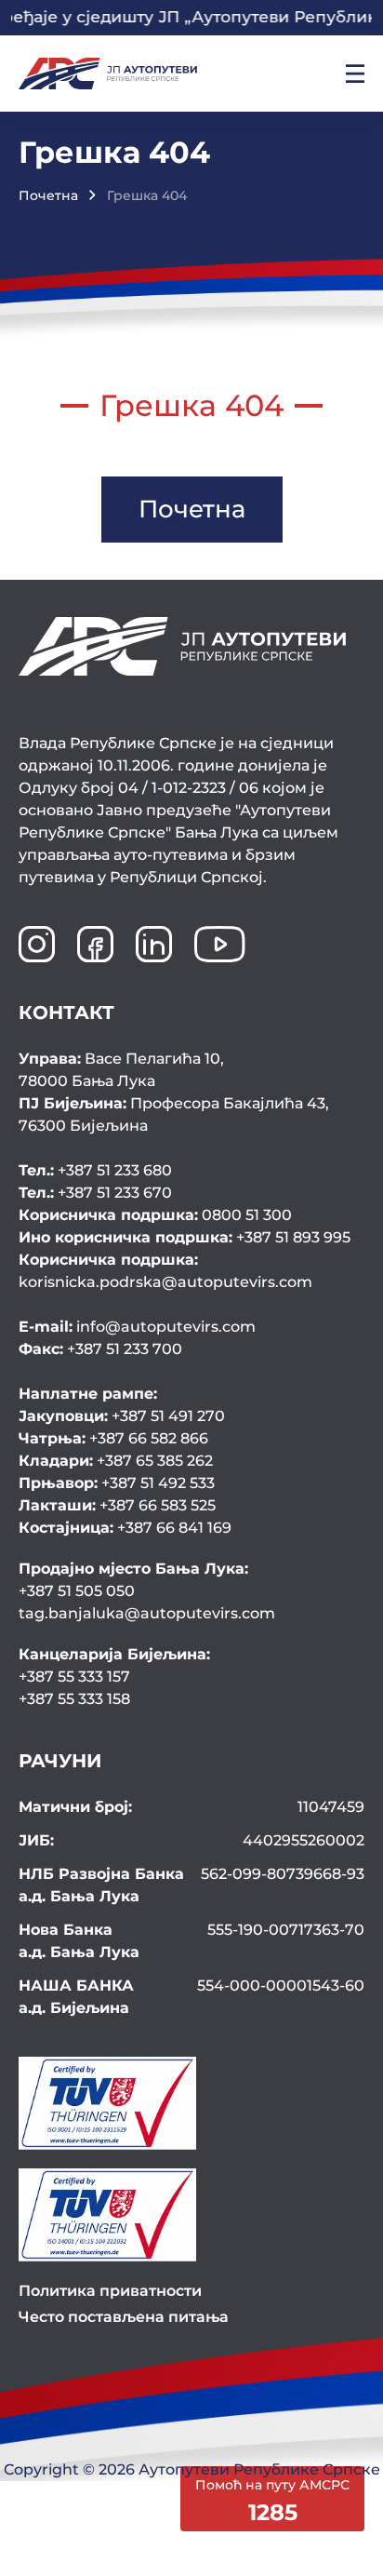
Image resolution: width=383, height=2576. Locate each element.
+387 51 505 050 (77, 1591)
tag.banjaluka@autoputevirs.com (147, 1613)
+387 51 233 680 (95, 1170)
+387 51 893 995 (185, 1237)
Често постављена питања (124, 2317)
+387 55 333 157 (74, 1677)
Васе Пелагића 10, (121, 1070)
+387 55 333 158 (74, 1699)
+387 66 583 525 (117, 1505)
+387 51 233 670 (95, 1193)
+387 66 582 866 (113, 1438)
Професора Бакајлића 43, (174, 1114)
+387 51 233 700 (100, 1349)
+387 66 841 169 (125, 1528)
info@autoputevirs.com (137, 1327)
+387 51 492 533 (117, 1483)
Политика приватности (110, 2291)
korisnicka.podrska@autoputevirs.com (165, 1271)
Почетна (48, 195)
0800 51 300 (155, 1215)
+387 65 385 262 (116, 1461)
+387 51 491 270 (122, 1416)
